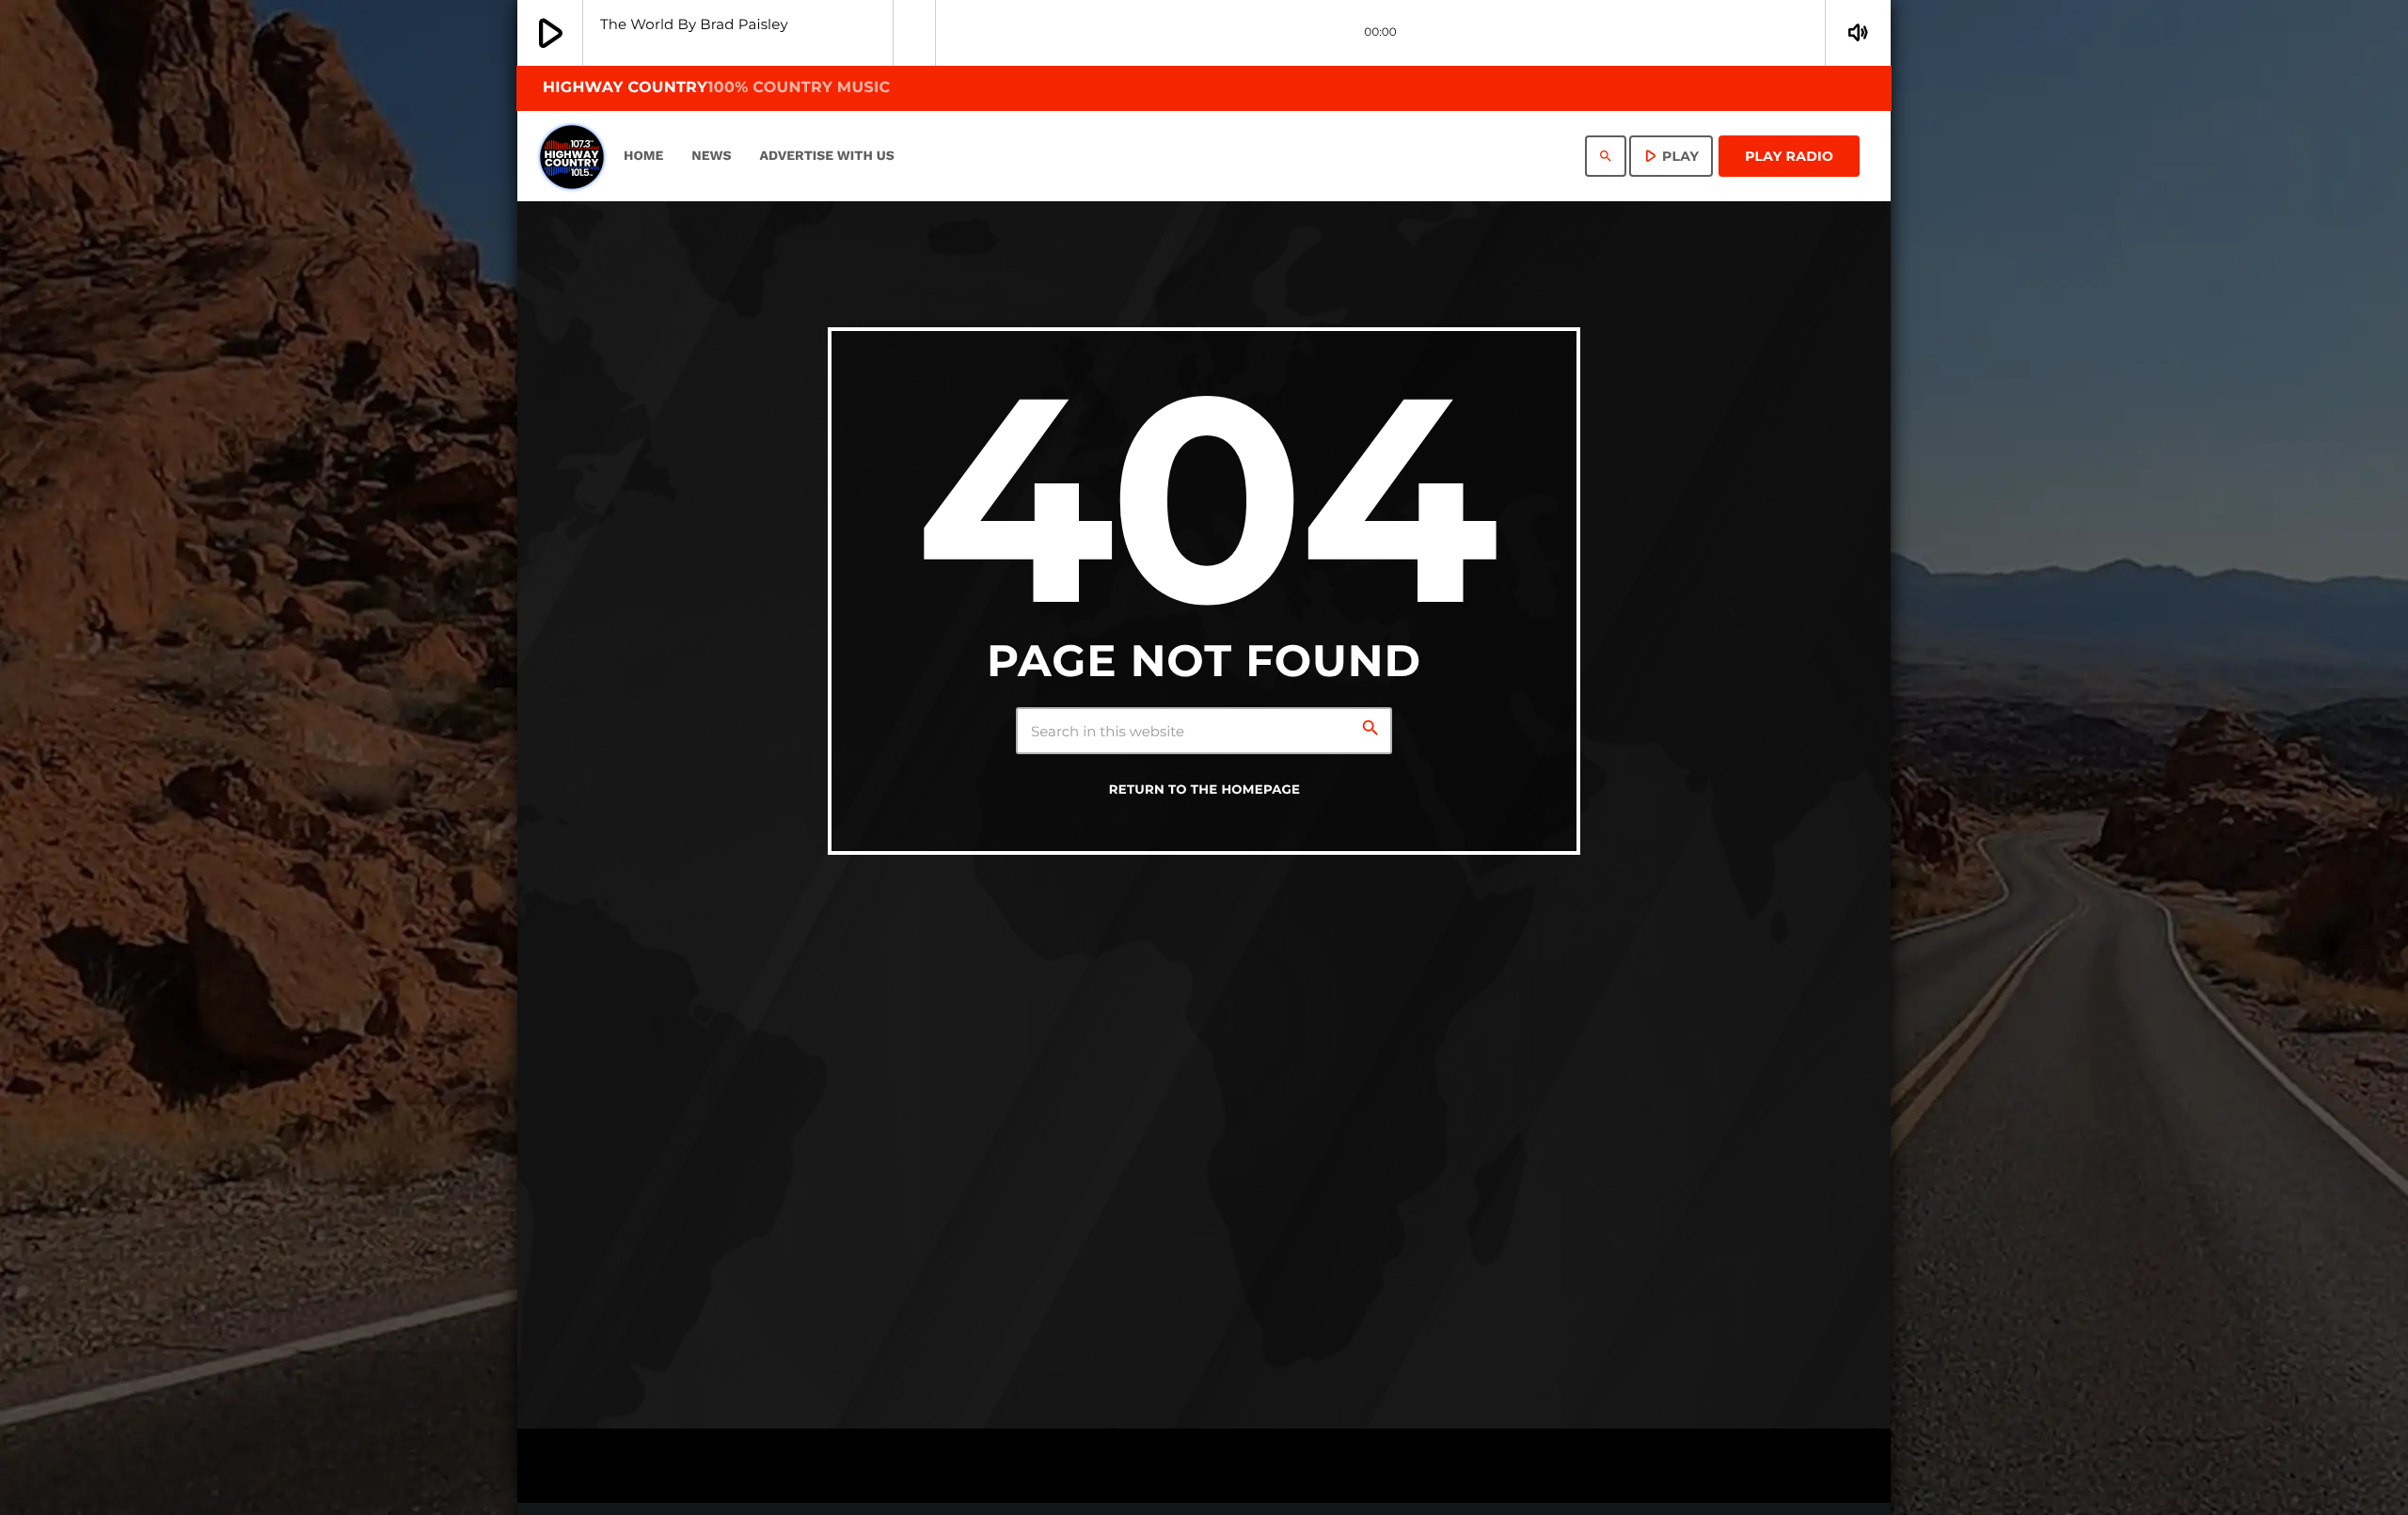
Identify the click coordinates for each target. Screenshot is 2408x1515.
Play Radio (1789, 156)
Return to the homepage (1205, 790)
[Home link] (572, 156)
